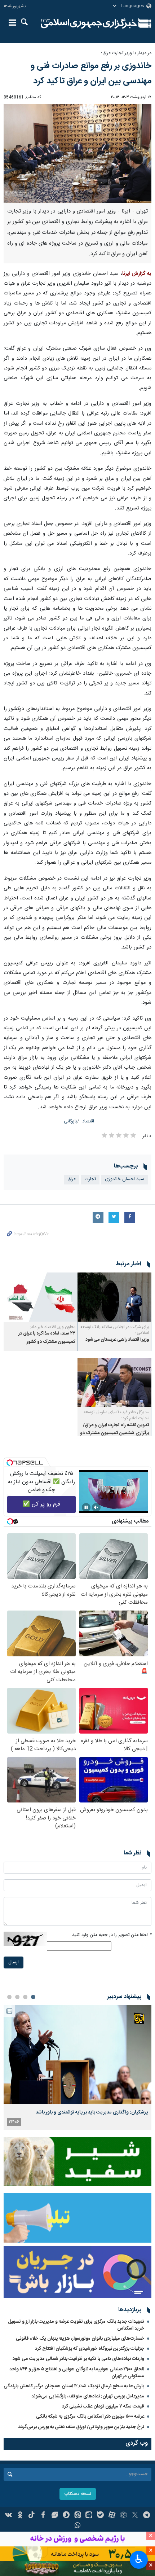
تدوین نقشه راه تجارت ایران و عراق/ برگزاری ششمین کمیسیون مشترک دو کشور (115, 1433)
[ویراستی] (55, 2516)
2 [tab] (25, 1997)
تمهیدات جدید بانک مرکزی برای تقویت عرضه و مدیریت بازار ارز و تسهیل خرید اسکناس (76, 2325)
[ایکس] (135, 2516)
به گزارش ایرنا (137, 274)
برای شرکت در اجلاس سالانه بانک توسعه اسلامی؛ (115, 1330)
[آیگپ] (89, 2516)
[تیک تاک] (32, 2516)
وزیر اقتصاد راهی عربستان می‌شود (117, 1340)
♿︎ (139, 2559)
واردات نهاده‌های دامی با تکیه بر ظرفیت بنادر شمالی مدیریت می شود (78, 2359)
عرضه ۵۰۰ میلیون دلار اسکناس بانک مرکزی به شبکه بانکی (90, 2417)
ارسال (14, 1962)
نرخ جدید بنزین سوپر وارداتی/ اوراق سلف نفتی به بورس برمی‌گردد (81, 2427)
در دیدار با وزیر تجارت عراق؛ (126, 53)
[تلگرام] (147, 2516)
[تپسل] (10, 1463)
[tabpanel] (77, 2067)
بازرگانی (70, 1121)
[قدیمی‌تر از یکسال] (114, 1297)
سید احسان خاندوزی (125, 1179)
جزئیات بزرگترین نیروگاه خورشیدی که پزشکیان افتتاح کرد (90, 2349)
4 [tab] (9, 1997)
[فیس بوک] (43, 2516)
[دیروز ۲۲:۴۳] (77, 2054)
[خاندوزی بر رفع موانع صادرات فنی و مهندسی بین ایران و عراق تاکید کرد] (77, 154)
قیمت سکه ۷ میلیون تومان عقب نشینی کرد (103, 2406)
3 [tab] (17, 1997)
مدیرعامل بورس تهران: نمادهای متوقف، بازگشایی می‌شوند (88, 2396)
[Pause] (86, 1507)
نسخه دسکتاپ (78, 2494)
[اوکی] (20, 2516)
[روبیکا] (123, 2516)
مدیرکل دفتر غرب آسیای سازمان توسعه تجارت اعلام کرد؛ (116, 1415)
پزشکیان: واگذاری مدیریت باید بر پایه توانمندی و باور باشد (92, 2112)
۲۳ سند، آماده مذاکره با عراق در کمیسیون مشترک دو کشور (47, 1338)
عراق (72, 1179)
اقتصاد (88, 1121)
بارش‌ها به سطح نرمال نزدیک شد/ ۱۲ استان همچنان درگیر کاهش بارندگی (74, 2386)
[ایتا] (78, 2516)
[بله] (100, 2516)
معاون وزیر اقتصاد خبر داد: (53, 1327)
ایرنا (89, 23)
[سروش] (66, 2516)
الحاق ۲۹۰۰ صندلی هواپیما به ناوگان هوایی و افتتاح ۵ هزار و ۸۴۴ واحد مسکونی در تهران (77, 2373)
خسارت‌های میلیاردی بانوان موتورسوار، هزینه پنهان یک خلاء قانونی (80, 2339)
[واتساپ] (78, 2526)
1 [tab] (33, 1997)
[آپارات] (112, 2516)
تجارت (90, 1179)
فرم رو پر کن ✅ (42, 1504)
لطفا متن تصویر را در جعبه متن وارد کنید (112, 1935)
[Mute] (96, 1507)
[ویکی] (9, 2516)
